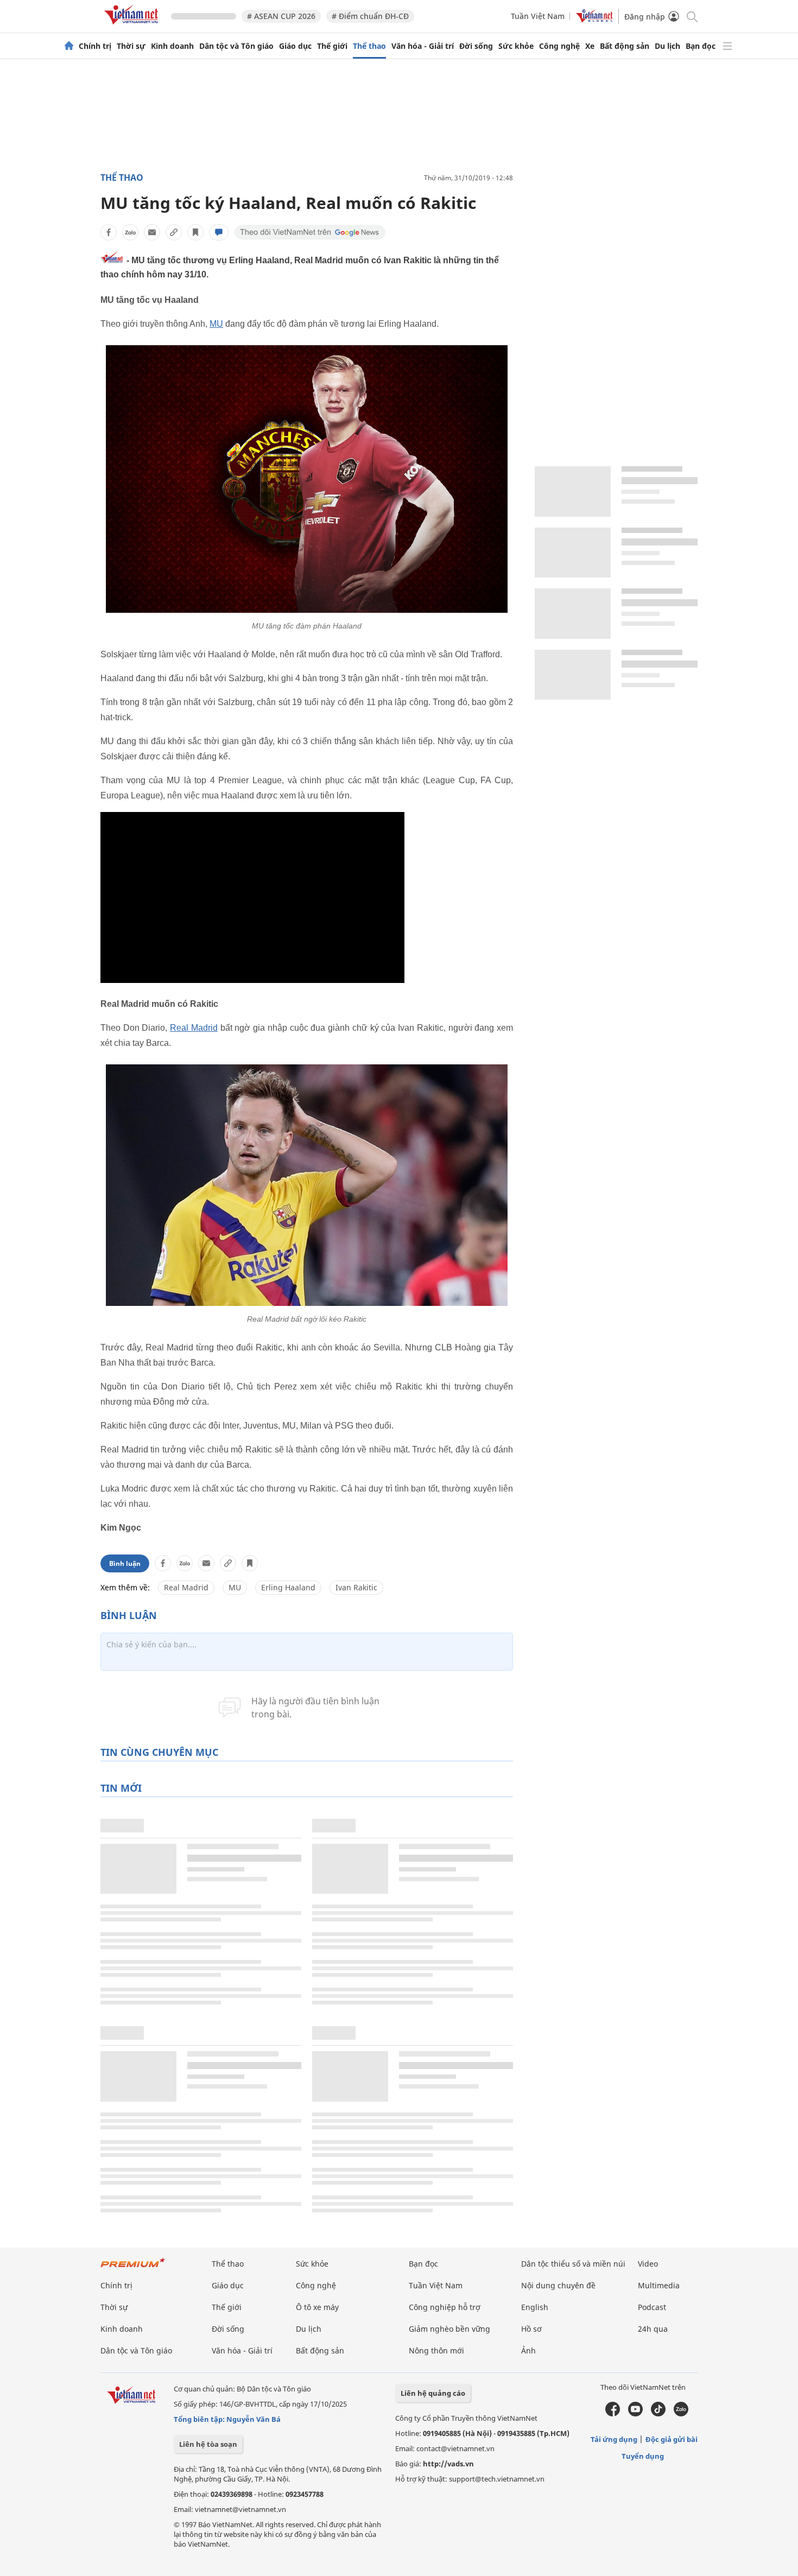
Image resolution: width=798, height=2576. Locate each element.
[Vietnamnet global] (594, 20)
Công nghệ (559, 46)
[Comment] (219, 232)
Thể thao (369, 46)
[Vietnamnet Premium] (133, 2268)
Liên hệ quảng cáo (433, 2393)
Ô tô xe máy (317, 2307)
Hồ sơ (531, 2329)
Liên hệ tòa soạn (208, 2444)
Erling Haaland (288, 1587)
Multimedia (659, 2285)
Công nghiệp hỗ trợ (445, 2307)
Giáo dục (295, 46)
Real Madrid (194, 1028)
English (535, 2307)
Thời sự (131, 46)
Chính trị (95, 46)
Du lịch (667, 46)
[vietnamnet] (133, 26)
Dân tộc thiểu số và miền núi (573, 2264)
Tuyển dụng (643, 2456)
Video (648, 2264)
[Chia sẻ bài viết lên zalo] (130, 232)
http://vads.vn (448, 2464)
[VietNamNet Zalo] (681, 2414)
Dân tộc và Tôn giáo (236, 46)
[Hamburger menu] (727, 46)
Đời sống (476, 46)
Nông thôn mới (436, 2350)
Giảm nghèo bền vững (449, 2329)
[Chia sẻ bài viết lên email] (152, 232)
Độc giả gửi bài (672, 2439)
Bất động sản (625, 46)
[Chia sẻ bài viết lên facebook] (109, 232)
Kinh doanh (172, 46)
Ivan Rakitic (356, 1587)
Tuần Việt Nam (538, 16)
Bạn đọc (701, 46)
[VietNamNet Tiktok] (658, 2414)
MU (216, 324)
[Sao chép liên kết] (174, 232)
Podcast (652, 2307)
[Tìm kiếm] (691, 16)
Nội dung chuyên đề (558, 2285)
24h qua (653, 2329)
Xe (590, 46)
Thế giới (332, 46)
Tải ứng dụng (614, 2439)
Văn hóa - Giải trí (423, 46)
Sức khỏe (516, 46)
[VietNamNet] (69, 46)
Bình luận (125, 1563)
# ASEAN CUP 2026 (281, 16)
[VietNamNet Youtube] (635, 2414)
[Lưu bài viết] (195, 232)
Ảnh (528, 2350)
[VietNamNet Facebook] (613, 2414)
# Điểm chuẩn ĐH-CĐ (370, 16)
